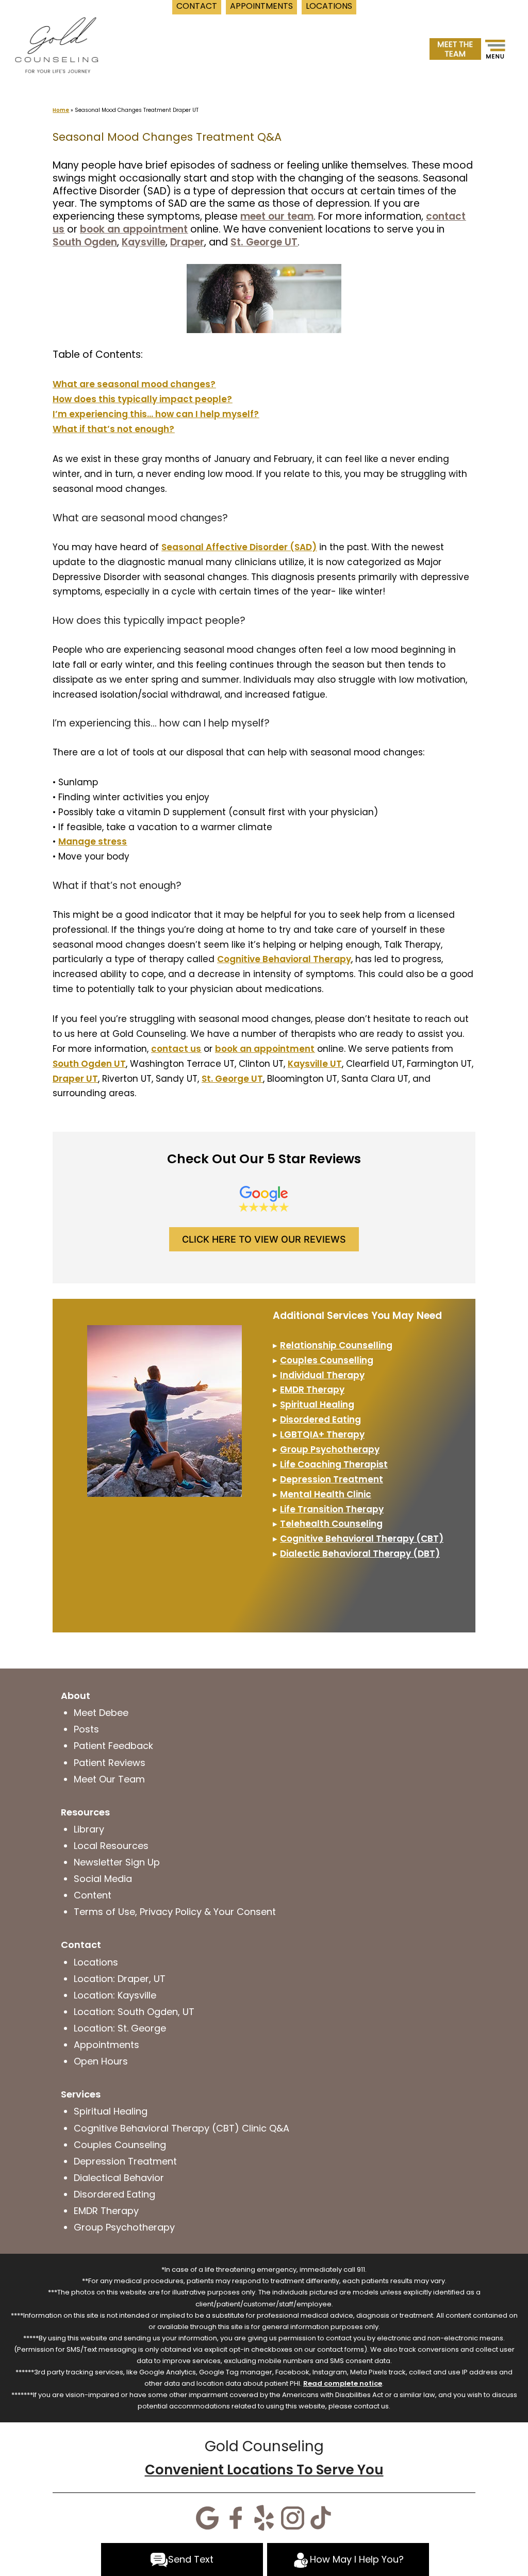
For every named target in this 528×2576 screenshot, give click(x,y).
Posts (86, 1729)
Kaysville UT (315, 1064)
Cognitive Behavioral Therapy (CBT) (362, 1539)
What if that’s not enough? (113, 429)
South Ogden (85, 242)
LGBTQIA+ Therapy (322, 1434)
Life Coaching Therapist (334, 1464)
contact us (176, 1049)
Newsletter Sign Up (117, 1862)
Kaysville (144, 242)
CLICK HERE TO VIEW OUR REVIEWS (264, 1239)
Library (89, 1829)
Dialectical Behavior (119, 2178)
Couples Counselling (327, 1360)
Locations (96, 1962)
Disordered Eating (320, 1419)
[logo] (56, 44)
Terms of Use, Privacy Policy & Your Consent (175, 1912)
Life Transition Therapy (332, 1509)
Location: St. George (120, 2028)
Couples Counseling (120, 2145)
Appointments (106, 2045)
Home (61, 110)
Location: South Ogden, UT (134, 2012)
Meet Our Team (109, 1779)
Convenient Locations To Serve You (264, 2470)
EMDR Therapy (106, 2211)
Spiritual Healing (317, 1405)
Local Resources (111, 1846)
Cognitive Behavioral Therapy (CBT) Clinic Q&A (181, 2128)
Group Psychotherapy (330, 1449)
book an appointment (134, 229)
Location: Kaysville (115, 1995)
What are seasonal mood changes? (134, 384)
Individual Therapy (322, 1375)
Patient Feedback (113, 1746)
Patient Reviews (110, 1763)
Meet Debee (101, 1713)
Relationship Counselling (336, 1345)
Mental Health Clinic (326, 1494)
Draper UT (75, 1079)
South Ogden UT (89, 1064)
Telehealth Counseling (331, 1524)
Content (93, 1895)
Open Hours (101, 2061)
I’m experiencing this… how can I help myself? (156, 414)
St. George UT (264, 242)
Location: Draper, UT (120, 1979)
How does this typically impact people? (142, 399)
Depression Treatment (332, 1479)
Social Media (103, 1879)
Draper (187, 242)
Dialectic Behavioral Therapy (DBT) (360, 1554)
